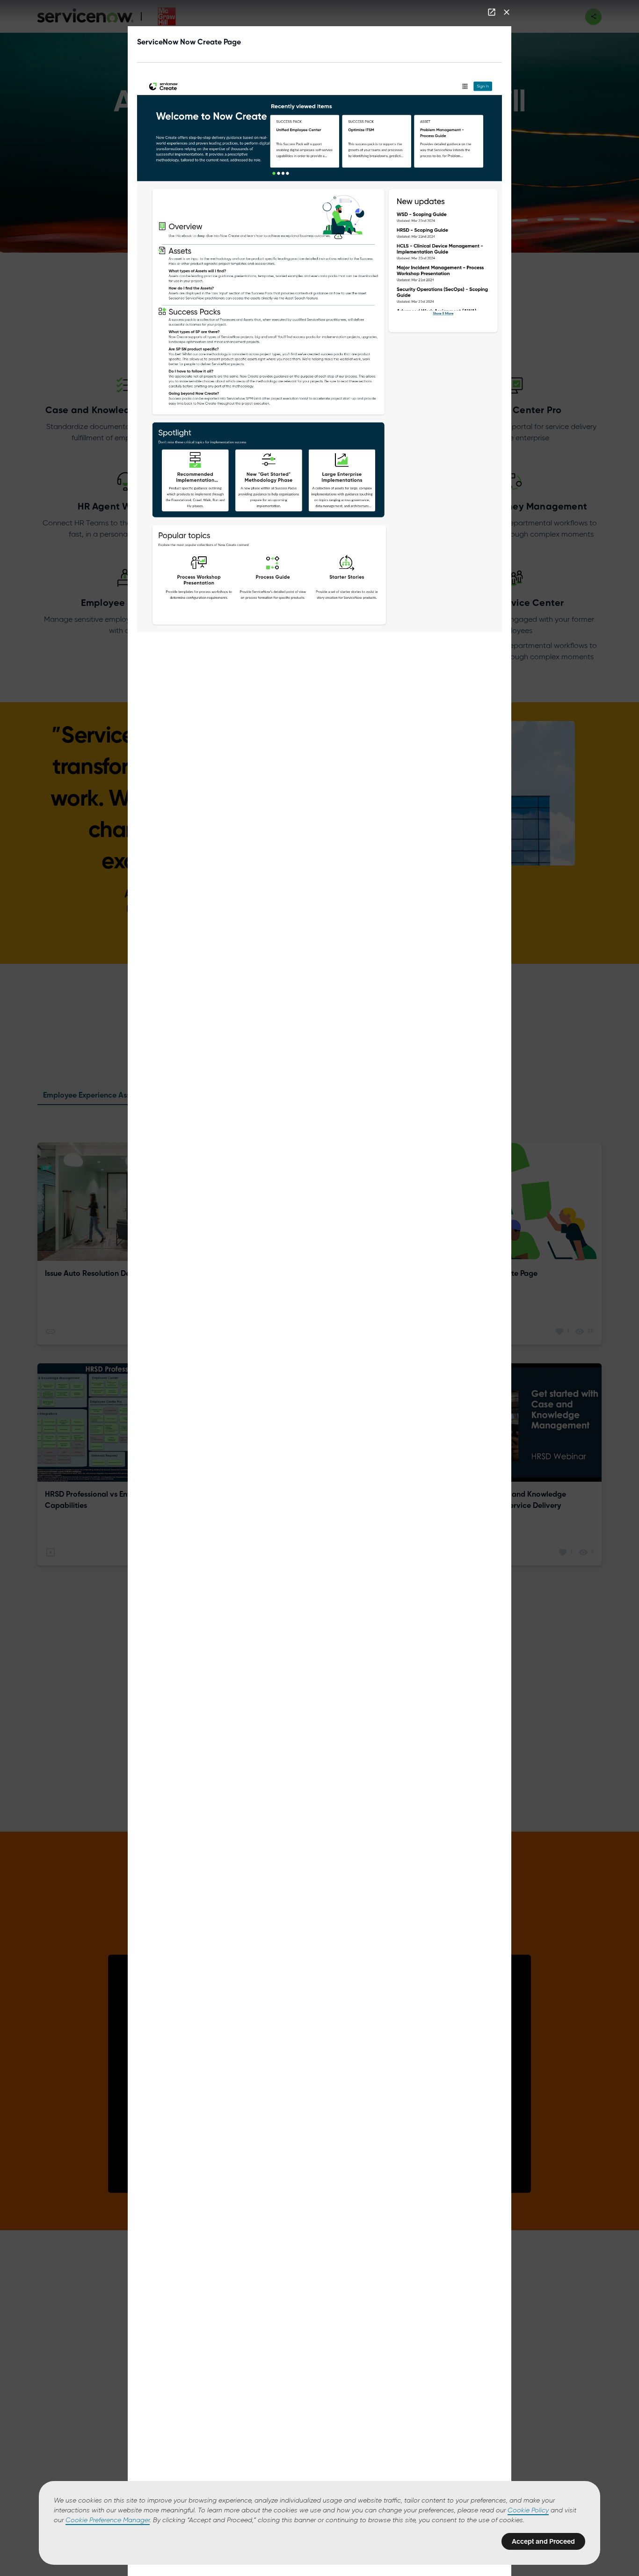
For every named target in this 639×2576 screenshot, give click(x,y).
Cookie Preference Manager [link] (108, 2520)
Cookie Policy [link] (528, 2511)
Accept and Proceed (543, 2541)
